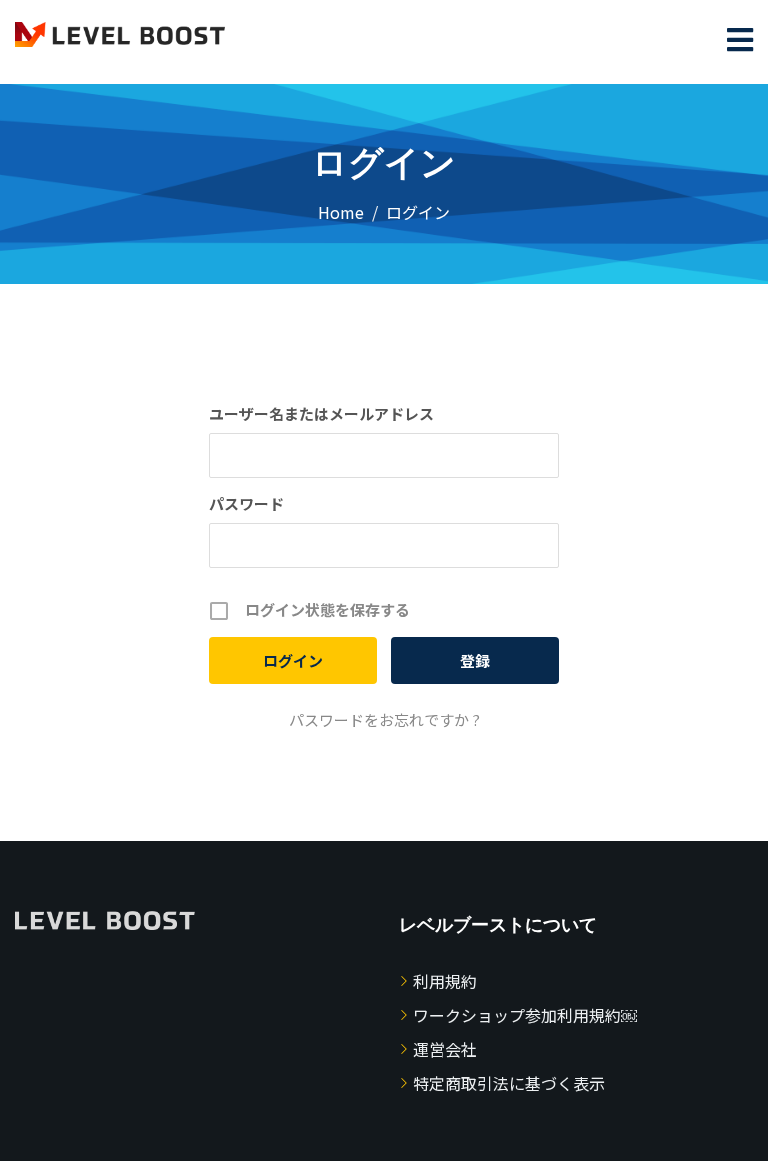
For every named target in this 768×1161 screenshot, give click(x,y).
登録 (475, 660)
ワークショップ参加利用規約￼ (525, 1015)
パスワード (246, 503)
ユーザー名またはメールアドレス (321, 413)
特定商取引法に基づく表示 (509, 1083)
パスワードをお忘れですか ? (384, 719)
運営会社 (445, 1049)
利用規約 (445, 981)
